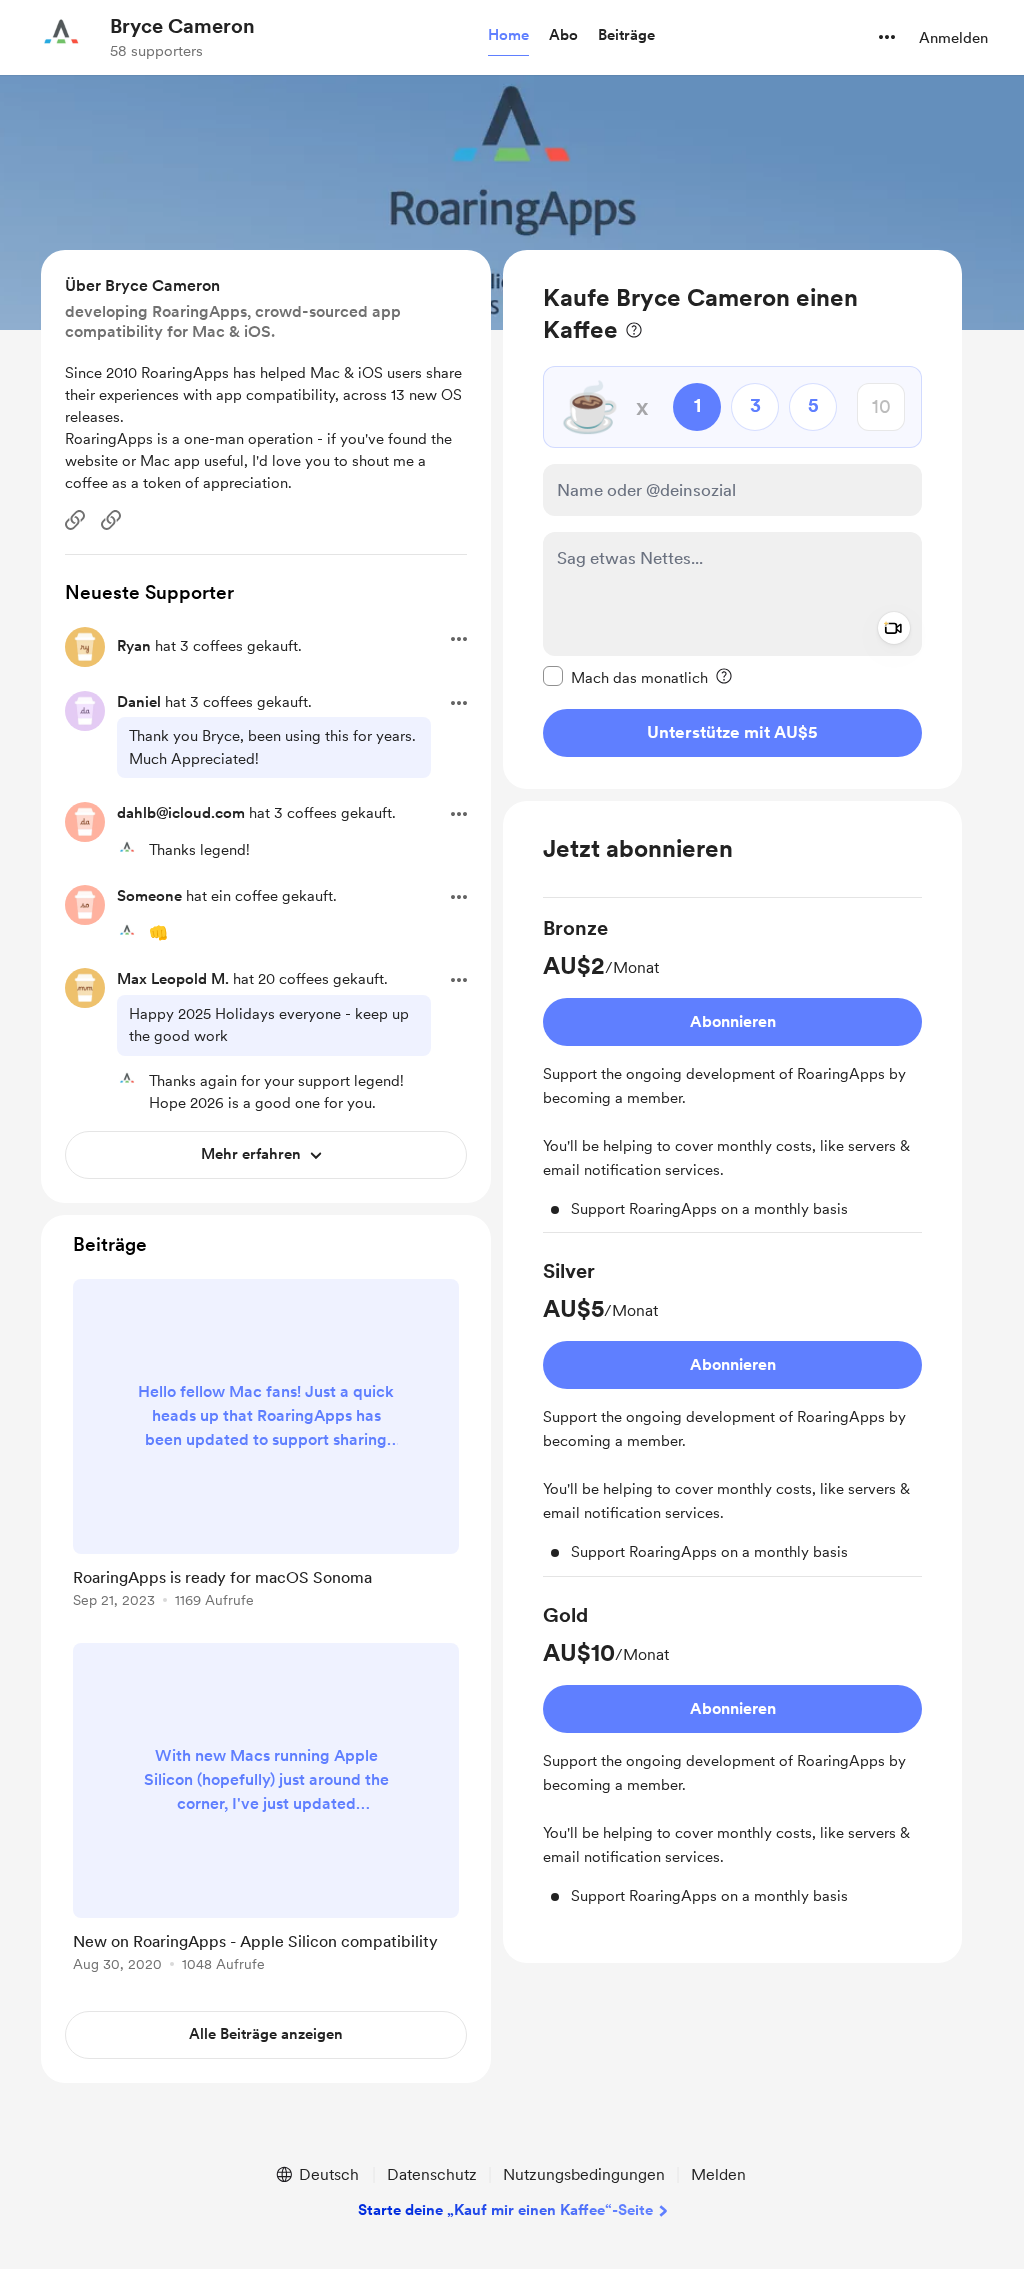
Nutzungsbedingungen (584, 2174)
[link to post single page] (266, 1447)
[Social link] (75, 520)
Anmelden (953, 38)
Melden (718, 2174)
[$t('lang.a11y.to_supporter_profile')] (127, 849)
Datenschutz (432, 2174)
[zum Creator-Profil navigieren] (61, 37)
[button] (508, 36)
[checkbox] (625, 677)
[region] (732, 519)
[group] (732, 1074)
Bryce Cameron (182, 26)
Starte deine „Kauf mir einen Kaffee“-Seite (505, 2210)
